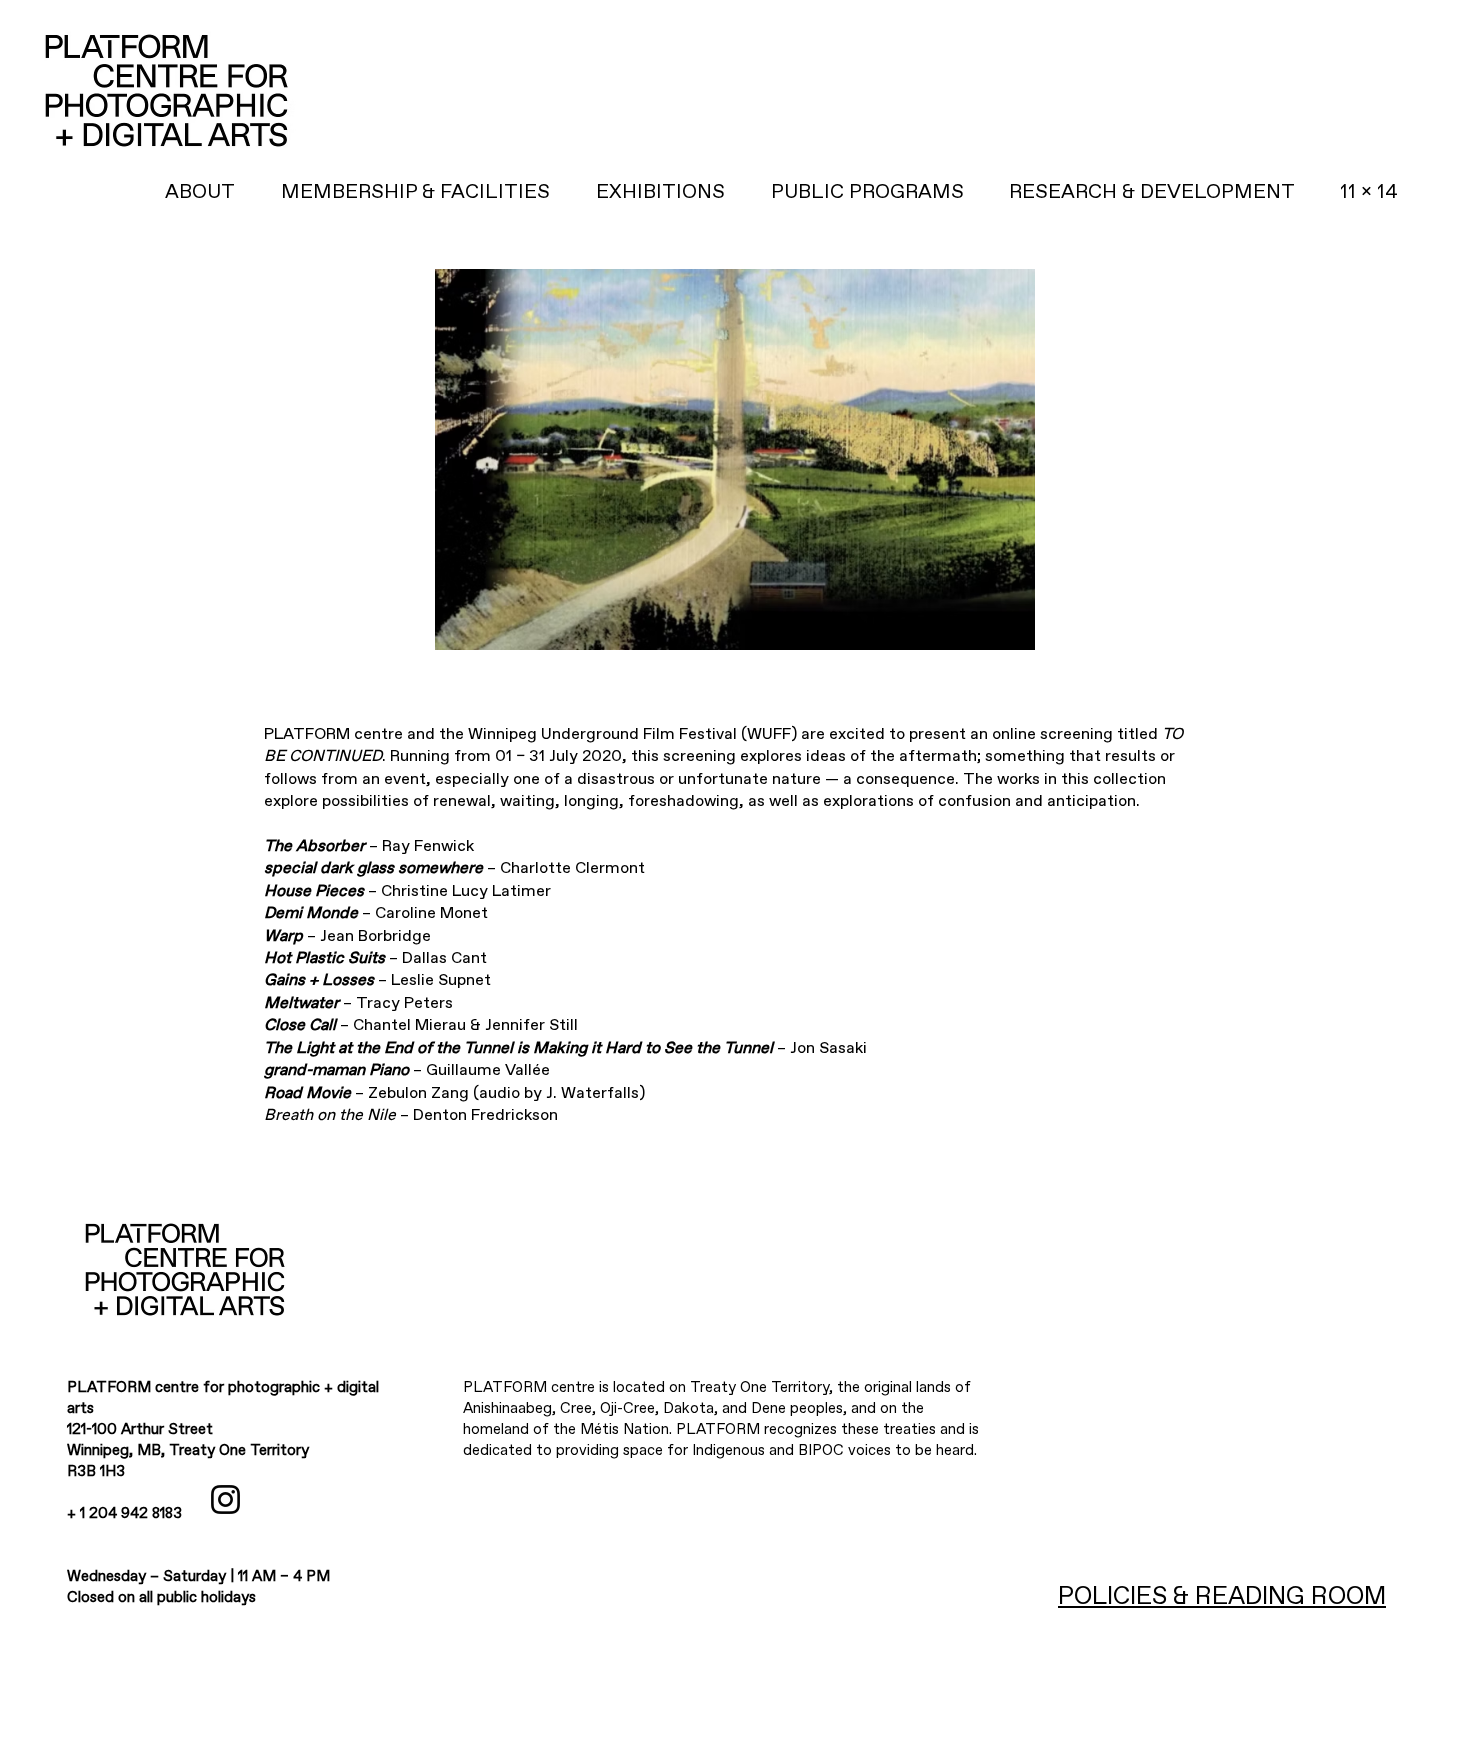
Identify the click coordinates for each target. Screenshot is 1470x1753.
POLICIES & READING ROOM (1222, 1597)
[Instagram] (225, 1499)
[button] (1151, 192)
